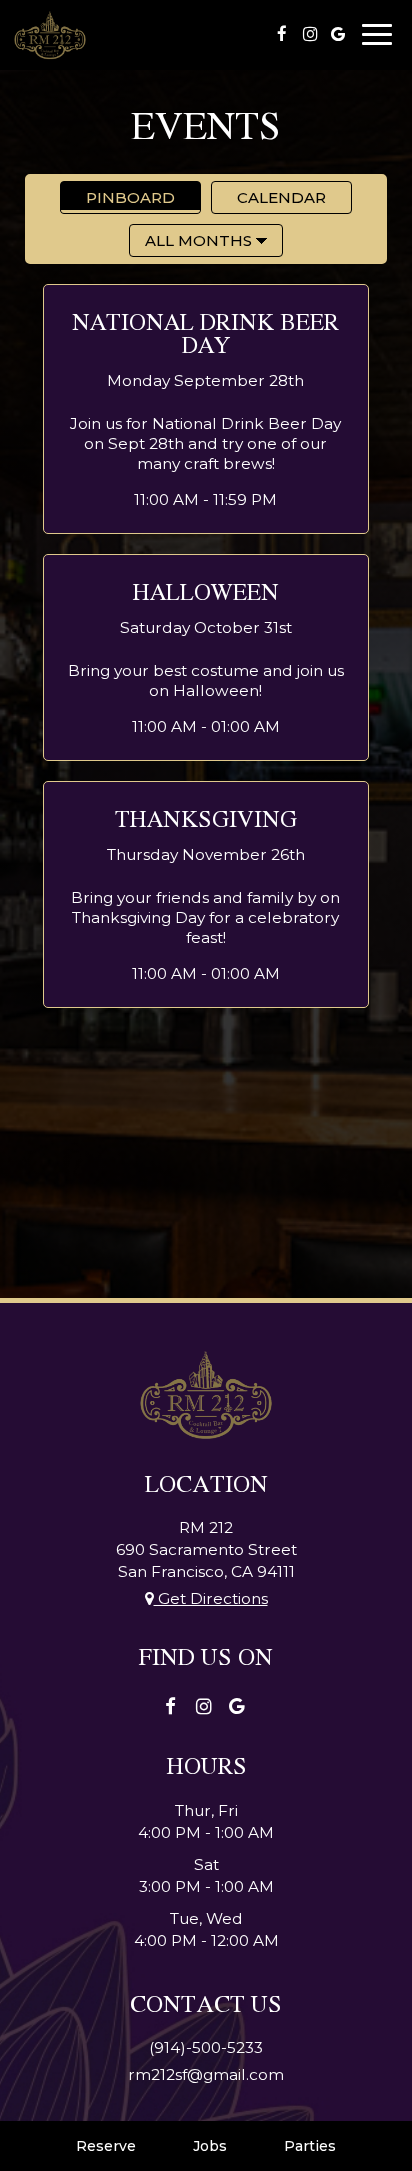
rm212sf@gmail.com (206, 2074)
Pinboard (117, 197)
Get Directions (211, 1598)
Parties (310, 2146)
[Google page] (338, 34)
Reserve (106, 2146)
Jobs (210, 2146)
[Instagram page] (310, 34)
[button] (205, 409)
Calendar (268, 197)
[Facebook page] (282, 34)
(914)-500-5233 (206, 2047)
